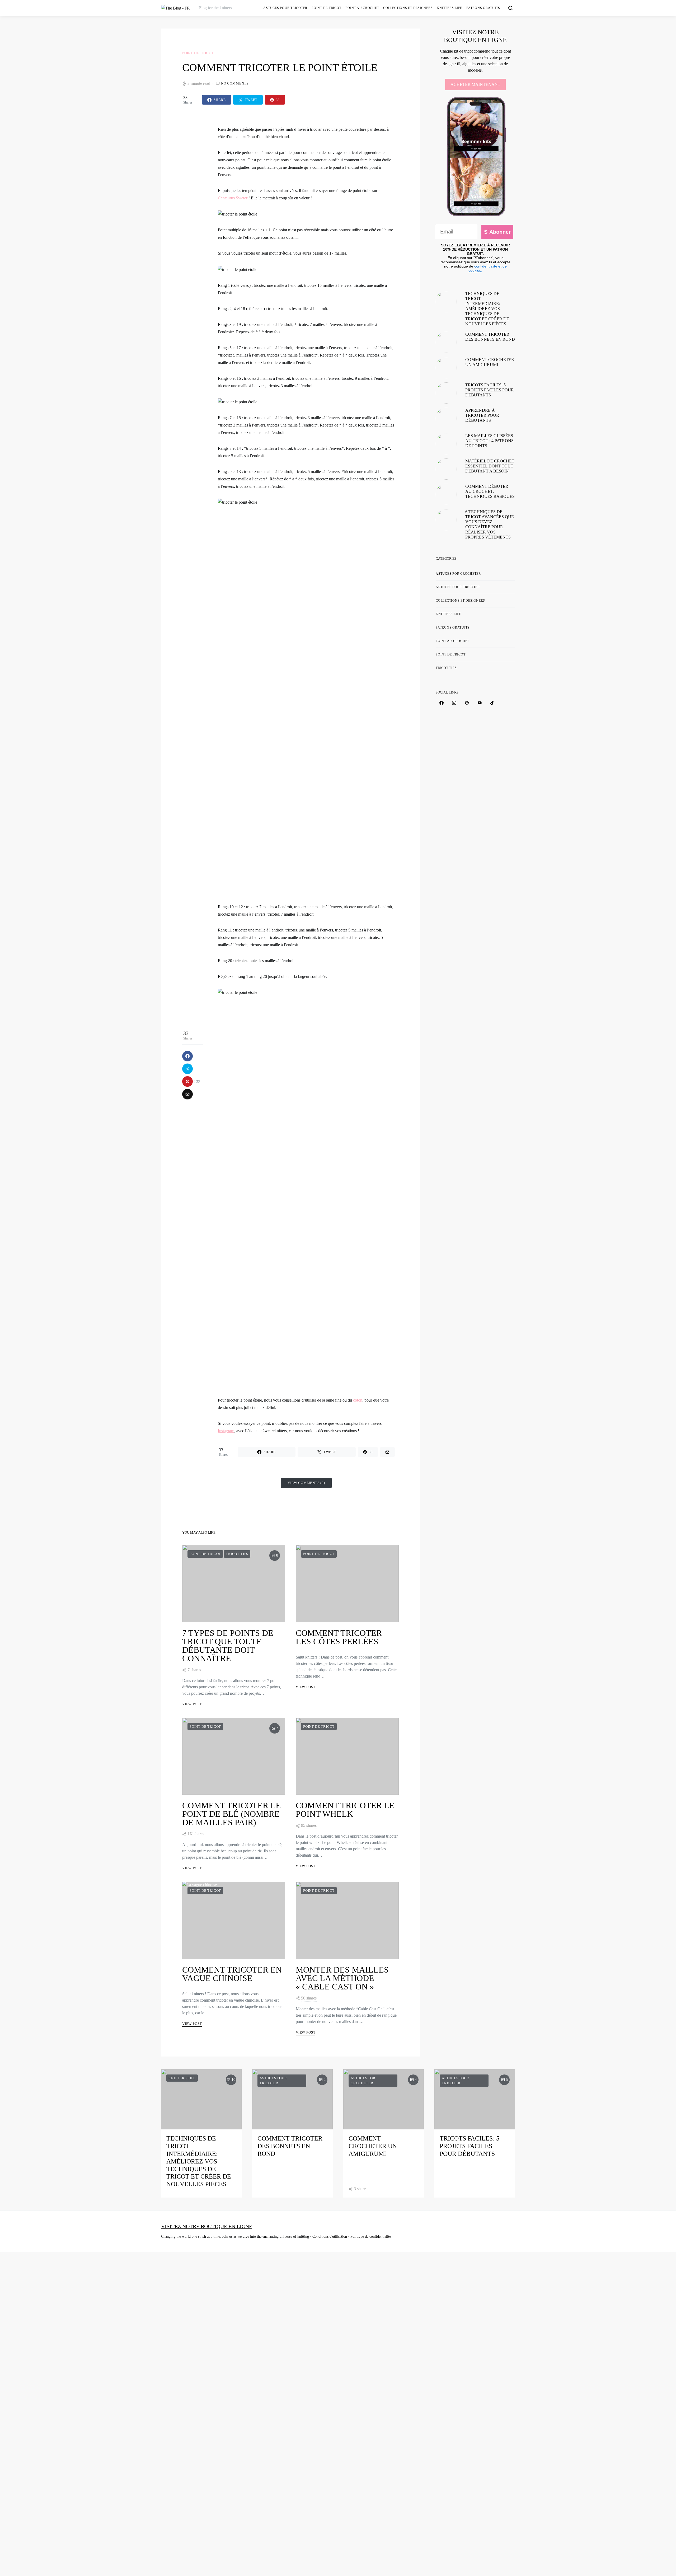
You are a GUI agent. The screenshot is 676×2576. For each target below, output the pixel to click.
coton (358, 1400)
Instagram (226, 1431)
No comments (235, 83)
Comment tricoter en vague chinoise (232, 1974)
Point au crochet (362, 8)
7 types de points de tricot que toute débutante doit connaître (228, 1646)
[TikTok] (492, 703)
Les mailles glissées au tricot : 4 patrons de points (489, 441)
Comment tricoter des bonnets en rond (290, 2146)
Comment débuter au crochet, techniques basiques (490, 491)
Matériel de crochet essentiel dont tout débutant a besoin (490, 466)
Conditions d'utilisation (330, 2237)
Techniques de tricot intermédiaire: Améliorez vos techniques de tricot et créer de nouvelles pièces (487, 309)
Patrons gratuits (483, 8)
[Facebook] (442, 703)
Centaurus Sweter (233, 198)
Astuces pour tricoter (285, 8)
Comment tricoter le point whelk (345, 1810)
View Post (192, 1704)
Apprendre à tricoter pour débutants (482, 415)
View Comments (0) (306, 1483)
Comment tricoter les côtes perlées (339, 1637)
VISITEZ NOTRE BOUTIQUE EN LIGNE (207, 2226)
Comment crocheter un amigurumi (373, 2146)
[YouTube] (480, 703)
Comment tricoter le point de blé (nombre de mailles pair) (232, 1814)
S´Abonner (497, 232)
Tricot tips (237, 1554)
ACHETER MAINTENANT (475, 84)
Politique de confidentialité (371, 2237)
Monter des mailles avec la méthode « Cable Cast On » (342, 1978)
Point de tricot (326, 8)
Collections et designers (408, 8)
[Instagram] (454, 703)
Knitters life (449, 8)
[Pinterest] (467, 703)
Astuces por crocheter (458, 574)
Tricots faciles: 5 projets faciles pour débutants (490, 390)
